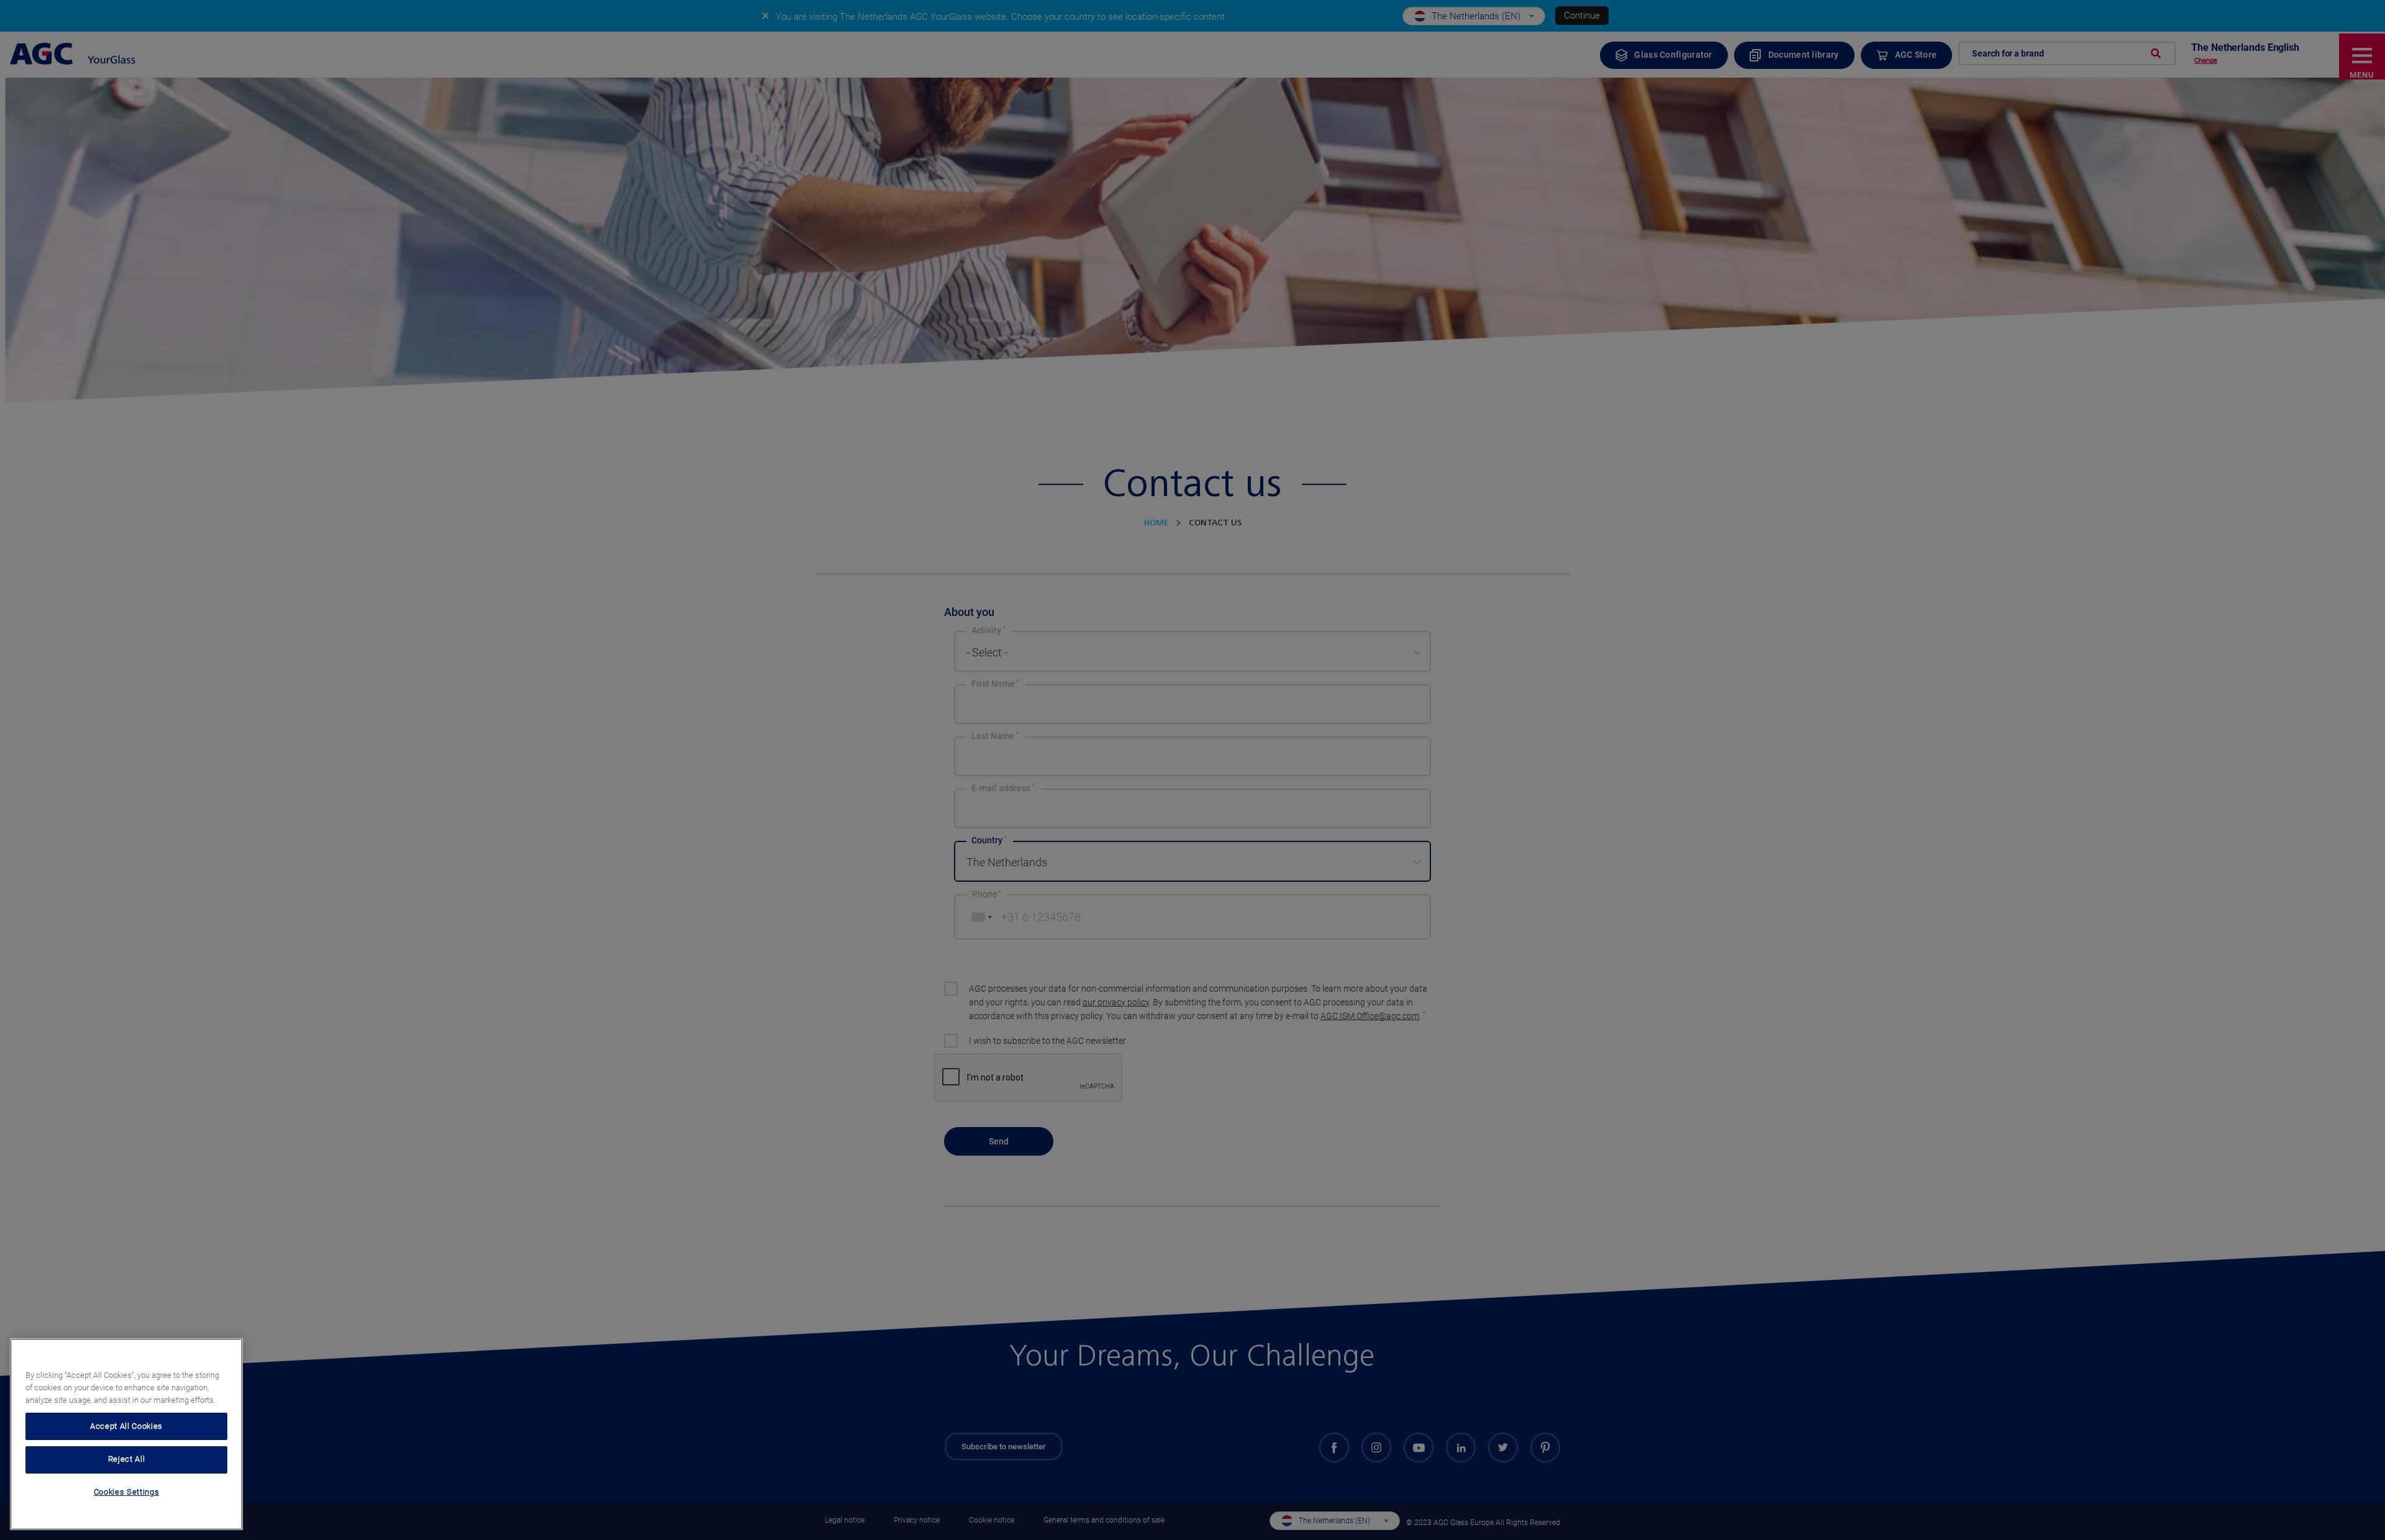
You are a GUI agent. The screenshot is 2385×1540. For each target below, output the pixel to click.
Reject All (127, 1459)
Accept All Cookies (126, 1425)
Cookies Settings (127, 1492)
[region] (126, 1434)
